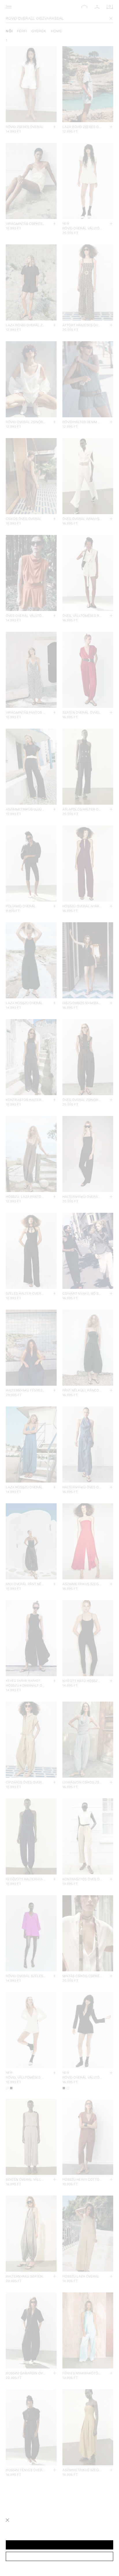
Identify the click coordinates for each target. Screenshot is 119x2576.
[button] (59, 2545)
